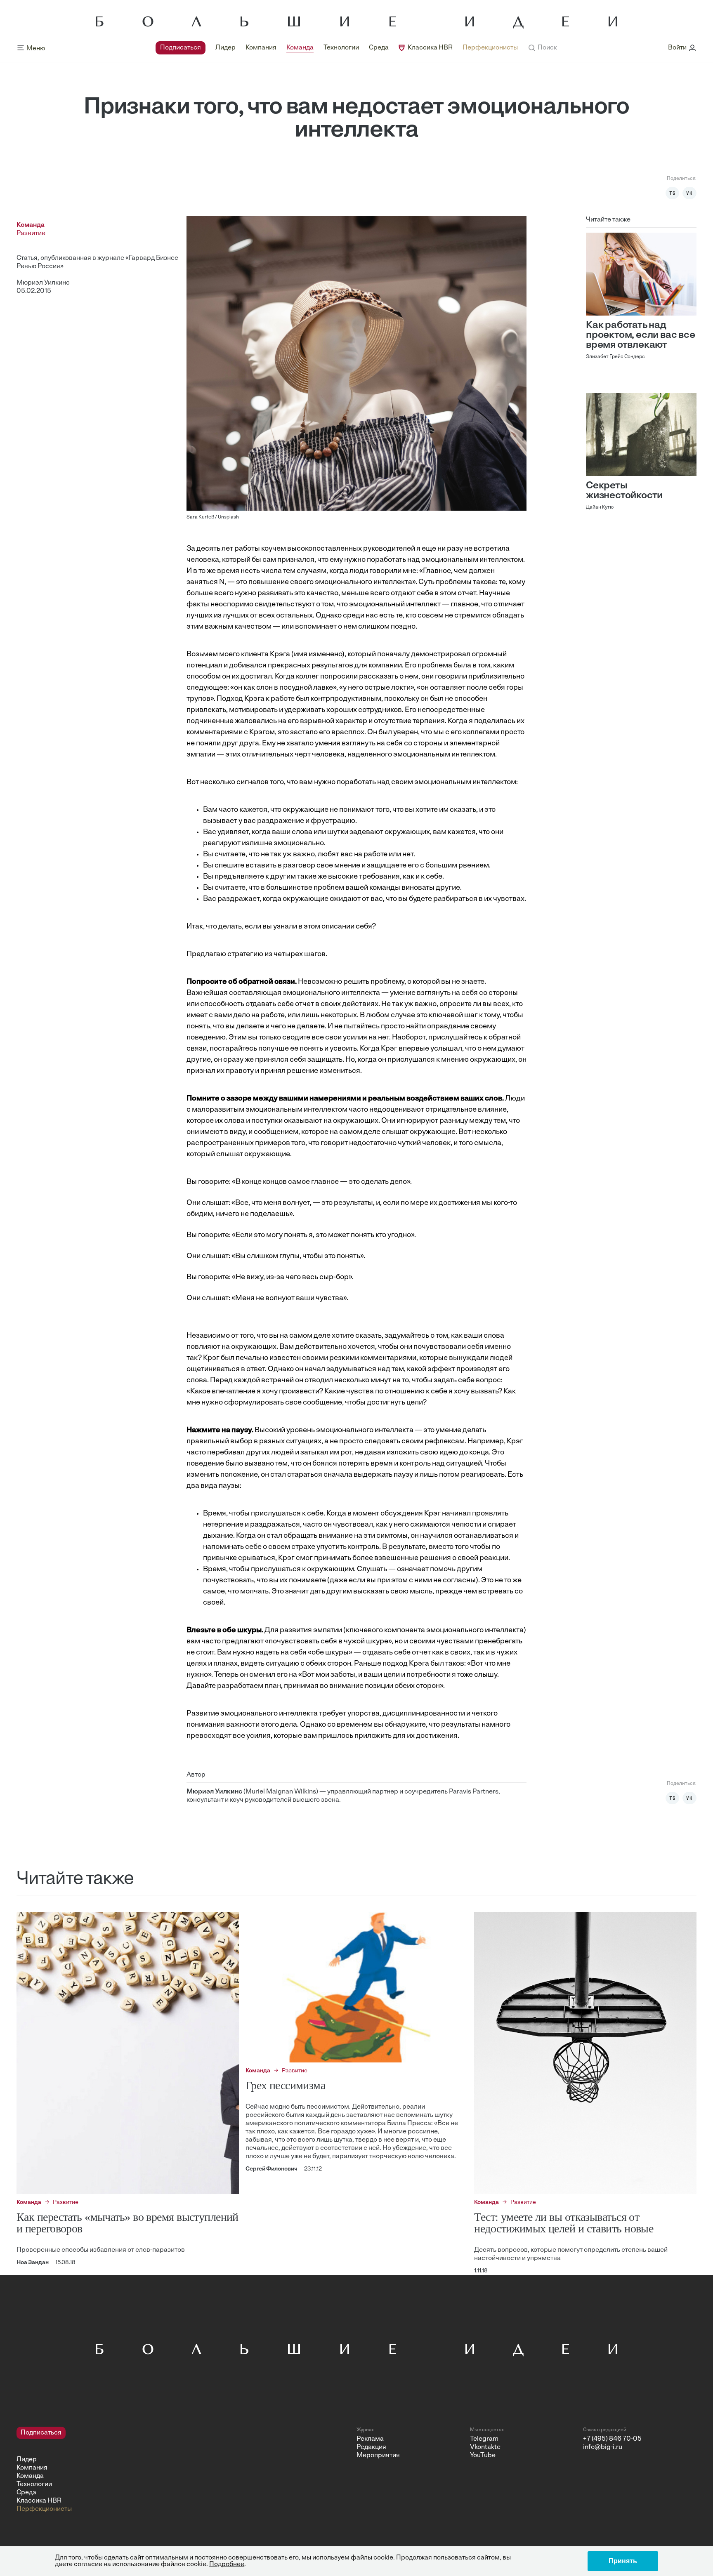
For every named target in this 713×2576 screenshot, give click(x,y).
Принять (623, 2561)
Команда (300, 48)
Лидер (225, 48)
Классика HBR (430, 48)
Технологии (341, 48)
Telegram (484, 2439)
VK (689, 193)
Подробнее (227, 2564)
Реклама (370, 2439)
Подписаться (181, 48)
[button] (542, 48)
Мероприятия (378, 2456)
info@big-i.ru (603, 2447)
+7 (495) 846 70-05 (612, 2439)
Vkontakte (485, 2447)
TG (673, 193)
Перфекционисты (490, 48)
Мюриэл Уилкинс (43, 283)
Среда (379, 48)
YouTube (483, 2456)
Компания (261, 48)
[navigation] (337, 48)
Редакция (371, 2447)
